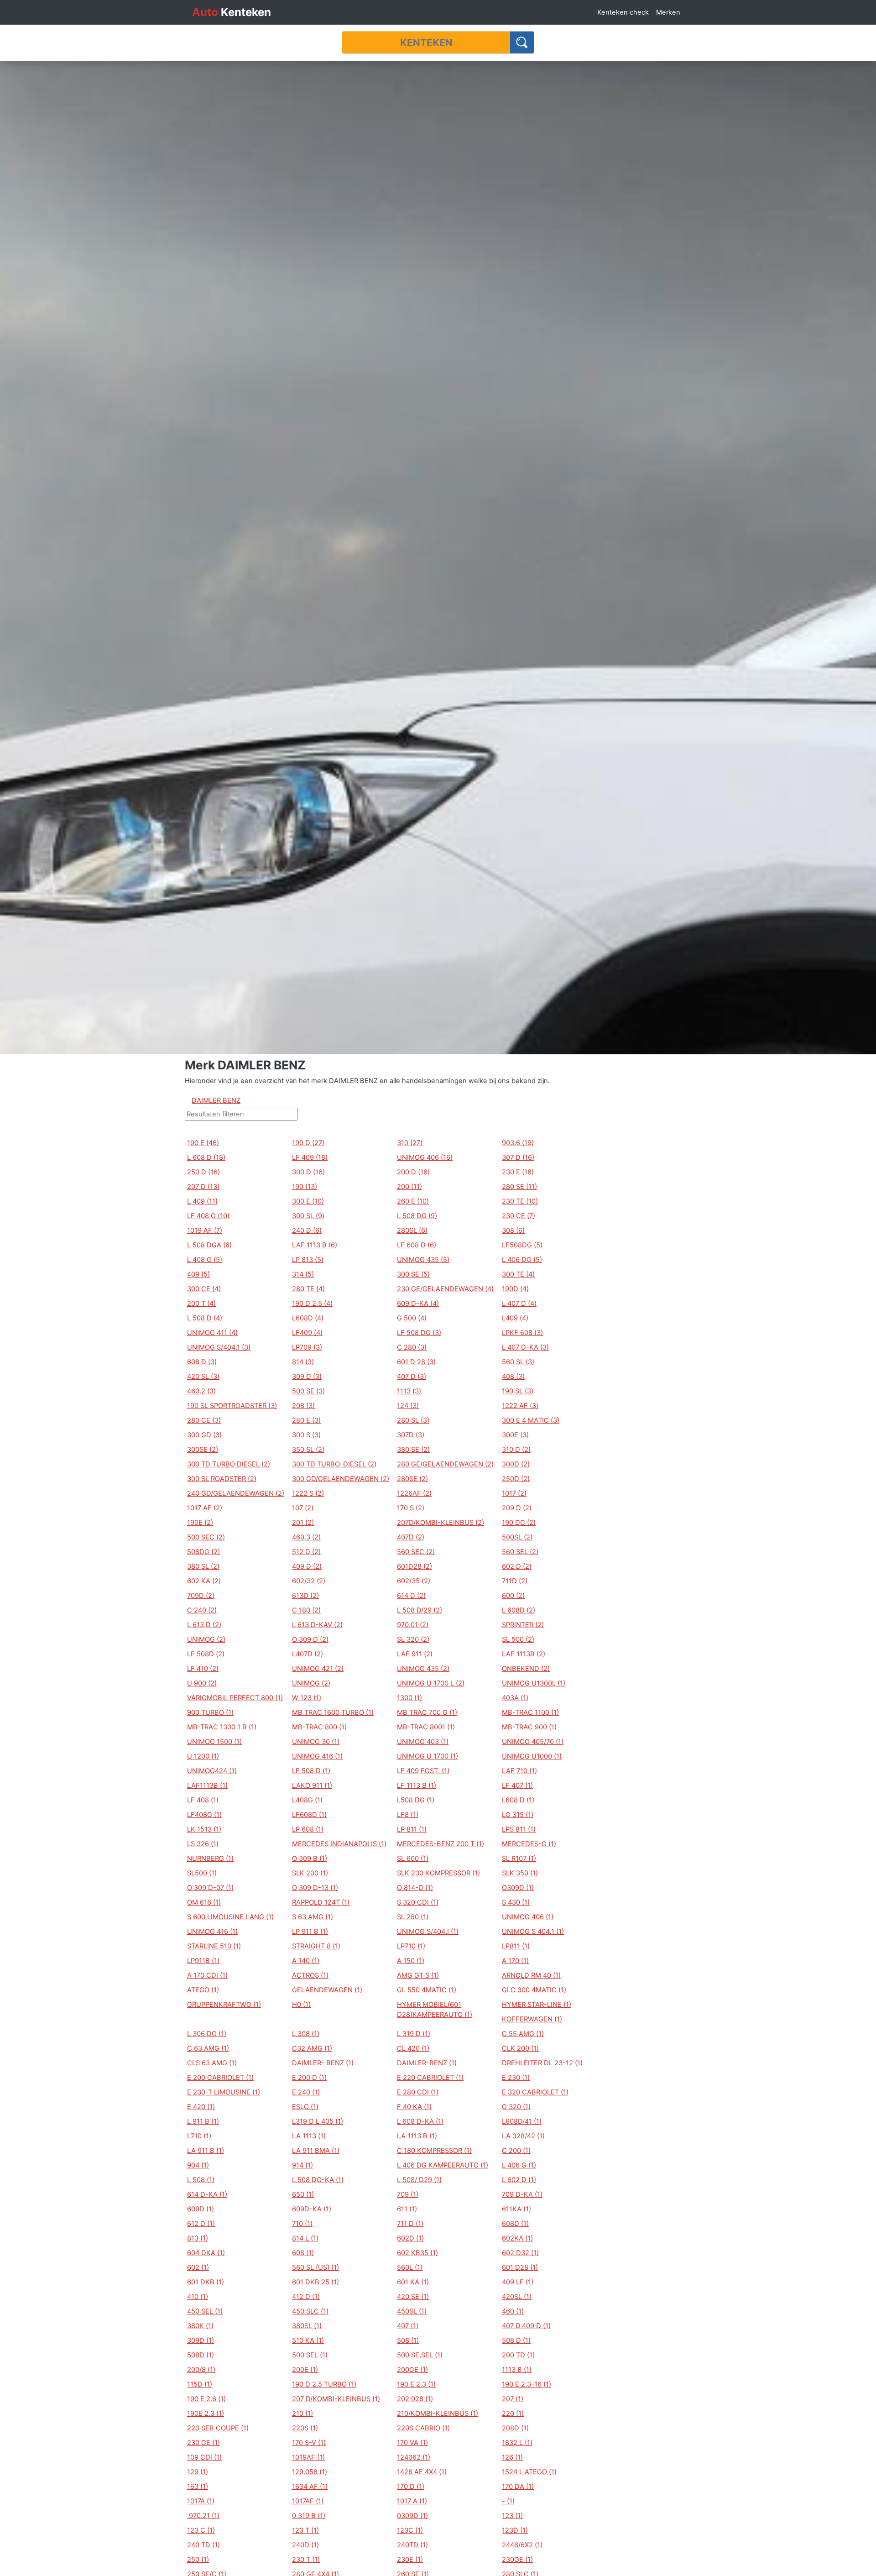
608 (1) (303, 2253)
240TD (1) (412, 2545)
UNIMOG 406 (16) (425, 1157)
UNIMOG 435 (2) (423, 1669)
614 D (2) (411, 1596)
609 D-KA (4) (418, 1304)
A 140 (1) (306, 1961)
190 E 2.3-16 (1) (527, 2384)
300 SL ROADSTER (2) (222, 1479)
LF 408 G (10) (208, 1216)
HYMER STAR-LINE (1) (537, 2005)
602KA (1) (517, 2238)
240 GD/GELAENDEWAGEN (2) (236, 1493)
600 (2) (513, 1596)
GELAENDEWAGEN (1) (327, 1990)
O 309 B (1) (310, 1859)
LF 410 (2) (203, 1669)
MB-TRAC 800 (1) (319, 1727)
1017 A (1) (412, 2501)
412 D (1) (306, 2297)
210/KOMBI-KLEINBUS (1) (438, 2414)
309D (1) (201, 2340)
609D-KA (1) (312, 2209)
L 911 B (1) (203, 2121)
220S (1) (305, 2428)
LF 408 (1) (203, 1800)
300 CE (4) (204, 1289)
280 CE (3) (204, 1420)
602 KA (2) (204, 1581)
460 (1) (513, 2311)
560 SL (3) (518, 1362)
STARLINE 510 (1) (214, 1946)
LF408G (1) (204, 1815)
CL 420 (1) (413, 2048)
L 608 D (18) (206, 1157)
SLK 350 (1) (520, 1873)
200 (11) (409, 1187)
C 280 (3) (412, 1347)
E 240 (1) (306, 2092)
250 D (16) (203, 1172)
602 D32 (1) (520, 2253)
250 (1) (198, 2560)
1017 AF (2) (205, 1508)
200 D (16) (413, 1172)
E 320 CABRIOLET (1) (535, 2092)
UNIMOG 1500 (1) (214, 1742)
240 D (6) (307, 1230)
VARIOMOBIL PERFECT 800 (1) (235, 1698)
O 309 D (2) (310, 1639)
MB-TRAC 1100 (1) (530, 1712)
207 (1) (513, 2399)
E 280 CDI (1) (418, 2092)
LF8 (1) (408, 1815)
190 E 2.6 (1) (206, 2399)
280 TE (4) (308, 1289)
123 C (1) (201, 2530)
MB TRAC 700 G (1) (427, 1712)
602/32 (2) (309, 1581)
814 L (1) (305, 2238)
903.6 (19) (518, 1143)
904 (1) (198, 2165)
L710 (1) (199, 2136)
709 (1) (408, 2194)
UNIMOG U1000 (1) (532, 1756)
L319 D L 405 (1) (318, 2121)
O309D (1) (518, 1888)
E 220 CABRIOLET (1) (430, 2078)
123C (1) (410, 2530)
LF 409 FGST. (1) (423, 1771)
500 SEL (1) (310, 2355)
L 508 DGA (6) (209, 1245)
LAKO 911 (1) (312, 1785)
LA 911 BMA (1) (316, 2151)
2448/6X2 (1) (522, 2545)
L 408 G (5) (205, 1260)
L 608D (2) (519, 1610)
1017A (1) (201, 2501)
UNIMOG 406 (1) (528, 1917)
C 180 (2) (306, 1610)
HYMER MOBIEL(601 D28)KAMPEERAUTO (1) (435, 2010)
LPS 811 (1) (519, 1829)
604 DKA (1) (206, 2253)
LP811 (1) (516, 1946)
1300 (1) (409, 1698)
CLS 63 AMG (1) (212, 2063)
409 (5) (198, 1274)
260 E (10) (413, 1201)
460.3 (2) (306, 1537)
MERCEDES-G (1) (529, 1844)
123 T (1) (305, 2530)
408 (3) (513, 1377)
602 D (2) (517, 1566)
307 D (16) (518, 1157)
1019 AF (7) (205, 1230)
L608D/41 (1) (522, 2121)
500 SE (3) (308, 1391)
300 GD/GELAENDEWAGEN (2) (341, 1479)
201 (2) (303, 1523)
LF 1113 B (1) (417, 1785)
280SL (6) (412, 1230)
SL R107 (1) (519, 1859)
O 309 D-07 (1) (210, 1888)
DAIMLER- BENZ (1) (323, 2063)
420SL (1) (517, 2297)
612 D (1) (201, 2224)
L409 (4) (515, 1318)
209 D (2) (517, 1508)
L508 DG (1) (416, 1800)
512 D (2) (306, 1552)
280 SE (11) (519, 1187)
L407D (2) (308, 1654)
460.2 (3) (201, 1391)
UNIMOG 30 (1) (316, 1742)
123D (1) (515, 2530)
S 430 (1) (516, 1902)
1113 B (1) (517, 2370)
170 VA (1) (412, 2443)
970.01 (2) (413, 1625)
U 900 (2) (202, 1683)
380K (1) (200, 2326)
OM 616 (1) (204, 1902)
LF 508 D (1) (311, 1771)
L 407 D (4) (519, 1304)
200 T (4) (201, 1304)
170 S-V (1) (309, 2443)
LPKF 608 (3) (522, 1333)
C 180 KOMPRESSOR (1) (434, 2151)
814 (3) (303, 1362)
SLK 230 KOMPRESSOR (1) (438, 1873)
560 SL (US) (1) (315, 2267)
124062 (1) (414, 2457)
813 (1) (198, 2238)
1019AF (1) (308, 2457)
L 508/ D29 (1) (419, 2180)
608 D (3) (202, 1362)
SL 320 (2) (413, 1639)
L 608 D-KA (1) (420, 2121)
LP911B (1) (203, 1961)
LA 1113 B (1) (417, 2136)
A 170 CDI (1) (207, 1975)
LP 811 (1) (412, 1829)
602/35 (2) (414, 1581)
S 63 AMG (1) (313, 1917)
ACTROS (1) (310, 1975)
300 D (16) (308, 1172)
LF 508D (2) (206, 1654)
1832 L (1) (517, 2443)
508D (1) (201, 2355)
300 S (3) (306, 1435)
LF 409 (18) (310, 1157)
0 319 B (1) (309, 2516)
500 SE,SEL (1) (420, 2355)
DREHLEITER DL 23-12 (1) (542, 2063)
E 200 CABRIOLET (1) (220, 2078)
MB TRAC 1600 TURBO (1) (333, 1712)
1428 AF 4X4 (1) (422, 2472)
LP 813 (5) (308, 1260)
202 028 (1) (415, 2399)
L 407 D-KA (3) (525, 1347)
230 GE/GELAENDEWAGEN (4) (445, 1289)
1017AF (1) (308, 2501)
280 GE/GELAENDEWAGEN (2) (445, 1464)
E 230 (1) (516, 2078)
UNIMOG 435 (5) (423, 1260)
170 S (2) (411, 1508)
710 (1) (302, 2224)
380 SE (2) (413, 1450)
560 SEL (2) (520, 1552)
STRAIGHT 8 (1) (316, 1946)
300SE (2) (203, 1450)
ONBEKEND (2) (526, 1669)
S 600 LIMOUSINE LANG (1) (230, 1917)
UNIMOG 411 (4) (212, 1333)
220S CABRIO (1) (423, 2428)
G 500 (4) (412, 1318)
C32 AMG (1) (312, 2048)
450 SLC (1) (310, 2311)
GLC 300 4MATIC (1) (534, 1990)
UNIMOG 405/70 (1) (533, 1742)
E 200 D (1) (309, 2078)
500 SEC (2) (206, 1537)
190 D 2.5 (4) (312, 1304)
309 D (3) (307, 1377)
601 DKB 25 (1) (315, 2282)
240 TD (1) (203, 2545)
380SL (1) (307, 2326)
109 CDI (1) (204, 2457)
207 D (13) (203, 1187)
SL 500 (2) (518, 1639)
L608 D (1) (518, 1800)
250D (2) (516, 1479)
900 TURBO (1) (210, 1712)
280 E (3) (306, 1420)
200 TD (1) (518, 2355)
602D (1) (410, 2238)
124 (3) (408, 1406)
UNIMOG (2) (206, 1639)
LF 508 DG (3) (419, 1333)
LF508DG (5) (522, 1245)
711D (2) (515, 1581)
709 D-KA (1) (522, 2194)
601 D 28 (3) (416, 1362)
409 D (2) (307, 1566)
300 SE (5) (413, 1274)
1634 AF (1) (310, 2487)
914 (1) (302, 2165)
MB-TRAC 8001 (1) (426, 1727)
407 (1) (408, 2326)
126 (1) (512, 2457)
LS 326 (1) (203, 1844)
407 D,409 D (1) (526, 2326)
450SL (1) (412, 2311)
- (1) (508, 2501)
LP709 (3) (307, 1347)
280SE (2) (412, 1479)
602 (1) (198, 2267)
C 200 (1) (516, 2151)
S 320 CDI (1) (418, 1902)
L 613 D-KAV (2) (317, 1625)
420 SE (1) (413, 2297)
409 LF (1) (518, 2282)
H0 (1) (301, 2005)
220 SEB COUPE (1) (218, 2428)
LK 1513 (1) (204, 1829)
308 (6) (513, 1230)
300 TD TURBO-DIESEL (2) (334, 1464)
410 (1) (198, 2297)
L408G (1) (307, 1800)
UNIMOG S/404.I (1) (428, 1932)
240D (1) (305, 2545)
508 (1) (408, 2340)
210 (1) (302, 2414)
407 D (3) (412, 1377)
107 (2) (303, 1508)
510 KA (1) (308, 2340)
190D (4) (515, 1289)
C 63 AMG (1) (208, 2048)
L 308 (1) (306, 2034)
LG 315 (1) (518, 1815)
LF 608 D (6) (417, 1245)
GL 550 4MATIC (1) (427, 1990)
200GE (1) (412, 2370)
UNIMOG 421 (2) (318, 1669)
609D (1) (201, 2209)
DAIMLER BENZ (216, 1100)
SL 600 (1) (413, 1859)
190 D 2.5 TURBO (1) (324, 2384)
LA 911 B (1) (206, 2151)
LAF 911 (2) (415, 1654)
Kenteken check (623, 12)
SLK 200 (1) (310, 1873)
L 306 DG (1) (207, 2034)
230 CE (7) (519, 1216)
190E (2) (200, 1523)
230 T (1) (306, 2560)
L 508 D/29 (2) (420, 1610)
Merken (668, 12)
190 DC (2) (519, 1523)
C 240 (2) (202, 1610)
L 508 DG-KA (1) (318, 2180)
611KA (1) (516, 2209)
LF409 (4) (307, 1333)
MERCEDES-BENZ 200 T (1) (441, 1844)
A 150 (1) (411, 1961)
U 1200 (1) (203, 1756)
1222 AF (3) (520, 1406)
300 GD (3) (204, 1435)
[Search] (522, 42)
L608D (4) (308, 1318)
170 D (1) (411, 2487)
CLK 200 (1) (520, 2048)
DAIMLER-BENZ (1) (427, 2063)
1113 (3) (409, 1391)
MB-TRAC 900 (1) (529, 1727)
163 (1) (198, 2487)
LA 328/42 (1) (523, 2136)
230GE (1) (517, 2560)
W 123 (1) (307, 1698)
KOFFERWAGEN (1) (532, 2019)
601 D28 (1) (520, 2267)
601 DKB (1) (206, 2282)
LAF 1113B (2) (524, 1654)
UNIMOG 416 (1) (317, 1756)
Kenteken (232, 12)
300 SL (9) (308, 1216)
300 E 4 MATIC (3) (531, 1420)
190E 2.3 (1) (206, 2414)
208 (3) (303, 1406)
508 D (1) (516, 2340)
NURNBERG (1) (210, 1859)
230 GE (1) (203, 2443)
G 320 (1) (516, 2107)
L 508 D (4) (205, 1318)
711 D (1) (410, 2224)
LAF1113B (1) (207, 1785)
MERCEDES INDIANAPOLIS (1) (339, 1844)
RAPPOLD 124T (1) (321, 1902)
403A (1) (515, 1698)
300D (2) (516, 1464)
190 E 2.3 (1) (416, 2384)
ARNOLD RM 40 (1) (531, 1975)
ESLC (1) (305, 2107)
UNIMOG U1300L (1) (534, 1683)
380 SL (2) (203, 1566)
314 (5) (303, 1274)
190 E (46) (203, 1143)
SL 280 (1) (413, 1917)
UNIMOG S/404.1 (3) (219, 1347)
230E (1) (410, 2560)
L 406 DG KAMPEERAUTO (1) (443, 2165)
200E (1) (305, 2370)
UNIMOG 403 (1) (423, 1742)
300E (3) (515, 1435)
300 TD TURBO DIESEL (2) (229, 1464)
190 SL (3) (518, 1391)
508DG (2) (203, 1552)
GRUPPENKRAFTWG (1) (224, 2005)
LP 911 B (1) (310, 1932)
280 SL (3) (413, 1420)
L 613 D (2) (204, 1625)
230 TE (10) (520, 1201)
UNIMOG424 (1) (212, 1771)
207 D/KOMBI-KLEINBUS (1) (336, 2399)
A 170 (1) (515, 1961)
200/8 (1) (201, 2370)
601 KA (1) (413, 2282)
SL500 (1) (202, 1873)
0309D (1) (412, 2516)
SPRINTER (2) (523, 1625)
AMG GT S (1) (418, 1975)
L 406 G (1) (519, 2165)
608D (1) (515, 2224)
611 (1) (407, 2209)
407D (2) (411, 1537)
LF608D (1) (309, 1815)
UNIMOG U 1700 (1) (428, 1756)
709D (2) (201, 1596)
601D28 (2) (415, 1566)
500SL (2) (517, 1537)
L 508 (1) (201, 2180)
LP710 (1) (411, 1946)
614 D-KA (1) (207, 2194)
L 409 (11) (202, 1201)
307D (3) (411, 1435)
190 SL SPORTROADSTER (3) (232, 1406)
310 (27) (410, 1143)
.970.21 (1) (203, 2516)
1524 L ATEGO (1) (529, 2472)
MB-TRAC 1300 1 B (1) (222, 1727)
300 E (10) (308, 1201)
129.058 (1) (310, 2472)
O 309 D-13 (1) (315, 1888)
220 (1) (513, 2414)
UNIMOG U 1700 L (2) (431, 1683)
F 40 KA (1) (414, 2107)
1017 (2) (514, 1493)
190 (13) (305, 1187)
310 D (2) (516, 1450)
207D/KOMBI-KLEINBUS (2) (441, 1523)
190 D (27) (308, 1143)
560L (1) (410, 2267)
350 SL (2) (308, 1450)
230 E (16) (518, 1172)
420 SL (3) (203, 1377)
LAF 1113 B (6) (315, 1245)
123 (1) (512, 2516)
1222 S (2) (308, 1493)
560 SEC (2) (416, 1552)
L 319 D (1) (414, 2034)
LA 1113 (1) (309, 2136)
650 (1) (303, 2194)
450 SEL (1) (205, 2311)
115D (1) (200, 2384)
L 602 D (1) (519, 2180)
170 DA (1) (518, 2487)
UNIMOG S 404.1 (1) (533, 1932)
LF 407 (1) (517, 1785)
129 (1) (198, 2472)
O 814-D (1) (415, 1888)
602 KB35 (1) (417, 2253)
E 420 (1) (201, 2107)
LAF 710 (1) (519, 1771)
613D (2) (305, 1596)
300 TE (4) (518, 1274)
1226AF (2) (414, 1493)
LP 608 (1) (308, 1829)
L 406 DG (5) (522, 1260)
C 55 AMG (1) (523, 2034)
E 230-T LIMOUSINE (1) (224, 2092)
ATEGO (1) (203, 1990)
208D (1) (515, 2428)
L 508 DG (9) (417, 1216)
